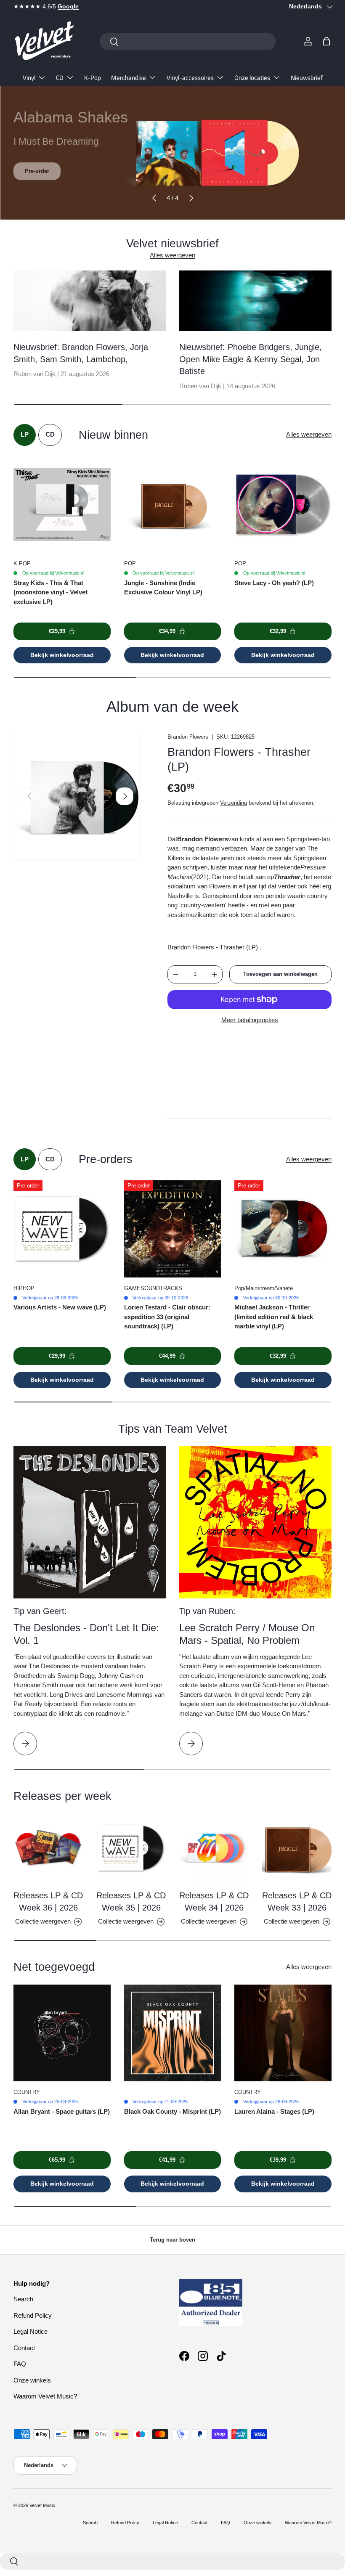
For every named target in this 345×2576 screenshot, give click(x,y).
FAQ (20, 2364)
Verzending (234, 803)
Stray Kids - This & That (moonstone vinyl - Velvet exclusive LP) (50, 592)
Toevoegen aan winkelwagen (280, 974)
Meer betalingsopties (250, 1020)
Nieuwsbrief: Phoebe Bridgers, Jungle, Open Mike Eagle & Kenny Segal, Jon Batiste (251, 359)
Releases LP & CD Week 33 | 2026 (297, 1901)
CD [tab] (50, 434)
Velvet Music (42, 2505)
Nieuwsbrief (307, 78)
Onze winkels (32, 2380)
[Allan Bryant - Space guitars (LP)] (62, 2033)
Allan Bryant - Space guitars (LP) (62, 2111)
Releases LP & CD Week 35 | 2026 (131, 1901)
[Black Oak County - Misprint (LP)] (173, 2033)
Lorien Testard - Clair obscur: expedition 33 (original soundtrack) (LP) (167, 1317)
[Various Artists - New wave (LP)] (62, 1229)
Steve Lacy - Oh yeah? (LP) (274, 583)
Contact (24, 2348)
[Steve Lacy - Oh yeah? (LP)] (283, 505)
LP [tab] (25, 434)
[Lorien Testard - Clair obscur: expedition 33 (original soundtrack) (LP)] (173, 1229)
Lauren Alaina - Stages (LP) (274, 2111)
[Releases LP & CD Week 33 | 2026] (297, 1848)
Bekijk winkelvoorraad (62, 655)
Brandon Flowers (188, 737)
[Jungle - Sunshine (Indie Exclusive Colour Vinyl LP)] (173, 505)
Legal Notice (31, 2331)
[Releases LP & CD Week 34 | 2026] (214, 1848)
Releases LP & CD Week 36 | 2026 (48, 1901)
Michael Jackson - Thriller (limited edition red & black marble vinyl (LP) (274, 1317)
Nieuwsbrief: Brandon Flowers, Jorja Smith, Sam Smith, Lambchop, (81, 353)
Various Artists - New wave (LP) (60, 1307)
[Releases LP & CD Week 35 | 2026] (131, 1848)
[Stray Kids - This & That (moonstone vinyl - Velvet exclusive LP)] (62, 505)
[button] (326, 41)
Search (23, 2299)
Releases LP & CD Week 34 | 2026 (214, 1901)
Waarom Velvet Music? (45, 2396)
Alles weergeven (172, 255)
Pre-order (37, 170)
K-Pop (93, 78)
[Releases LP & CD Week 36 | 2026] (48, 1848)
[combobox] (188, 41)
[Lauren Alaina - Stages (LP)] (283, 2033)
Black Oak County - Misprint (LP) (172, 2111)
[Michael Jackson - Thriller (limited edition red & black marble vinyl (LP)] (283, 1229)
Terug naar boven (172, 2240)
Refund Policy (33, 2315)
